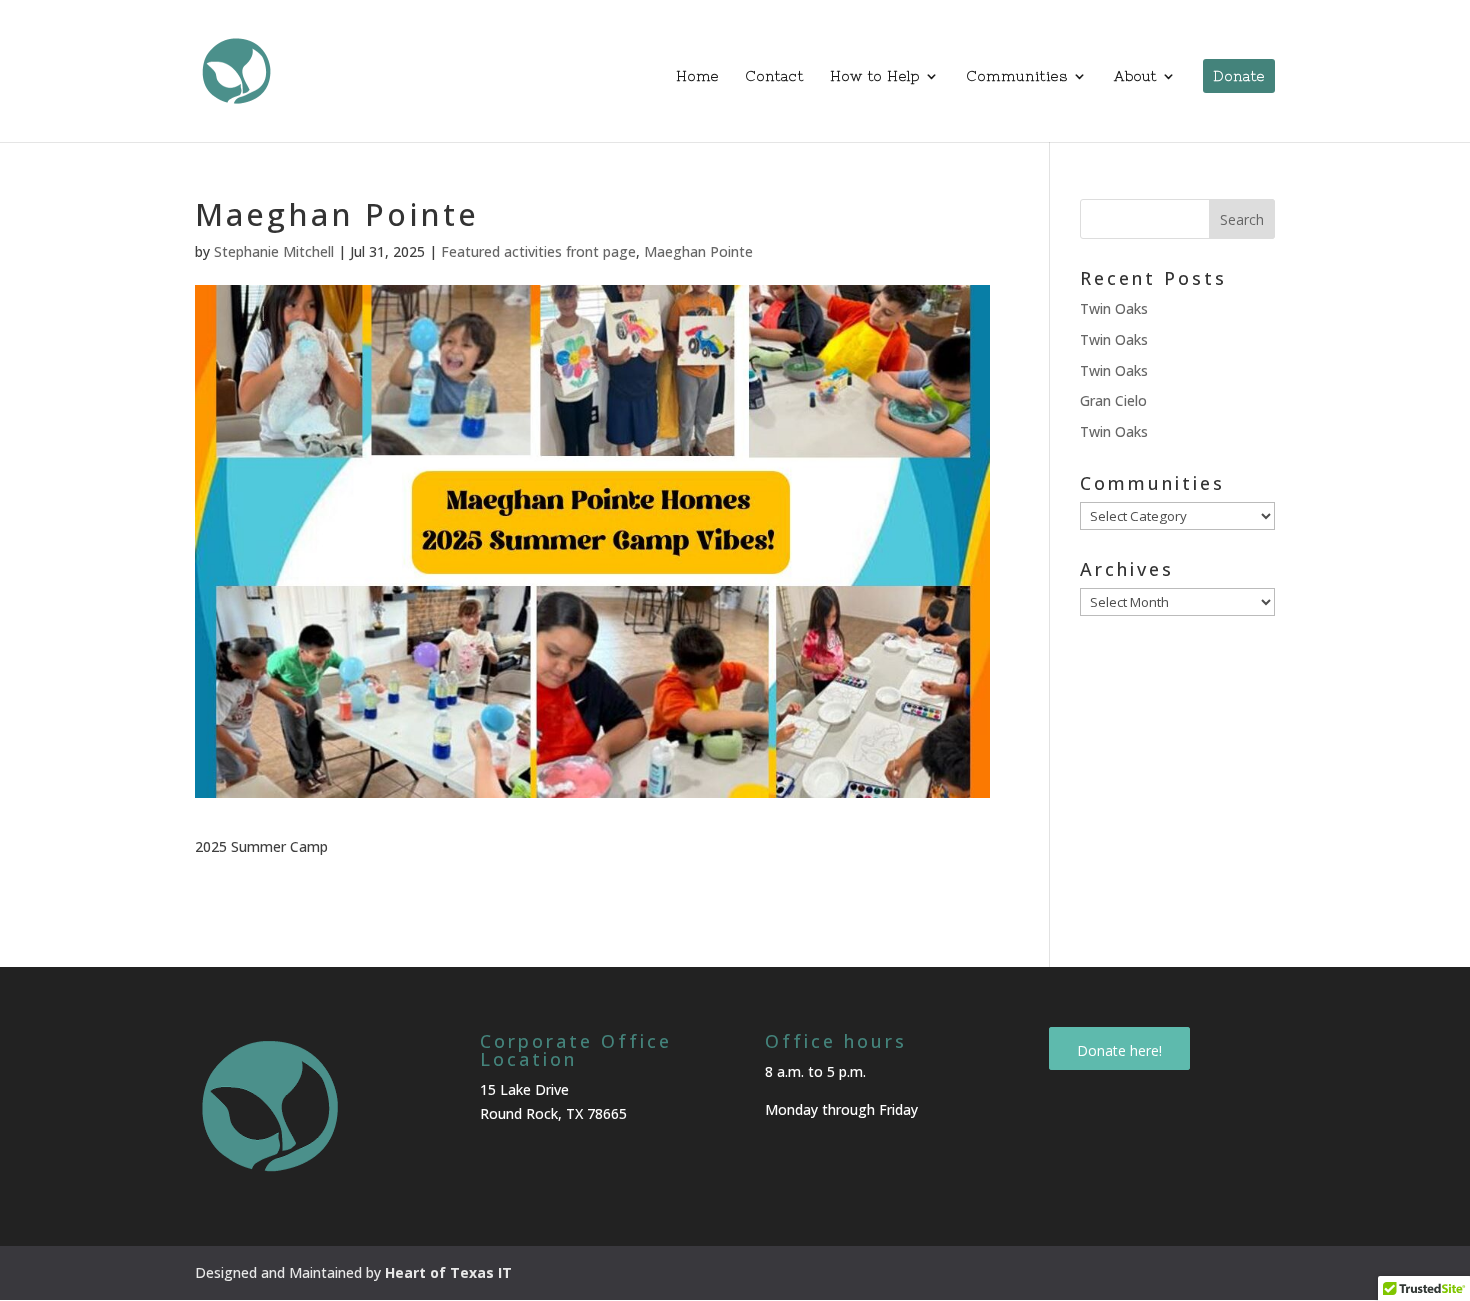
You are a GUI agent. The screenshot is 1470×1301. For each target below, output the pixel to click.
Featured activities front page (538, 251)
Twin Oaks (1114, 308)
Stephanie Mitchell (274, 251)
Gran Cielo (1113, 400)
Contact (774, 76)
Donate (1239, 76)
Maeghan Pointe (698, 251)
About (1135, 76)
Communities (1017, 76)
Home (697, 76)
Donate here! (1119, 1050)
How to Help (875, 76)
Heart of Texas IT (448, 1272)
